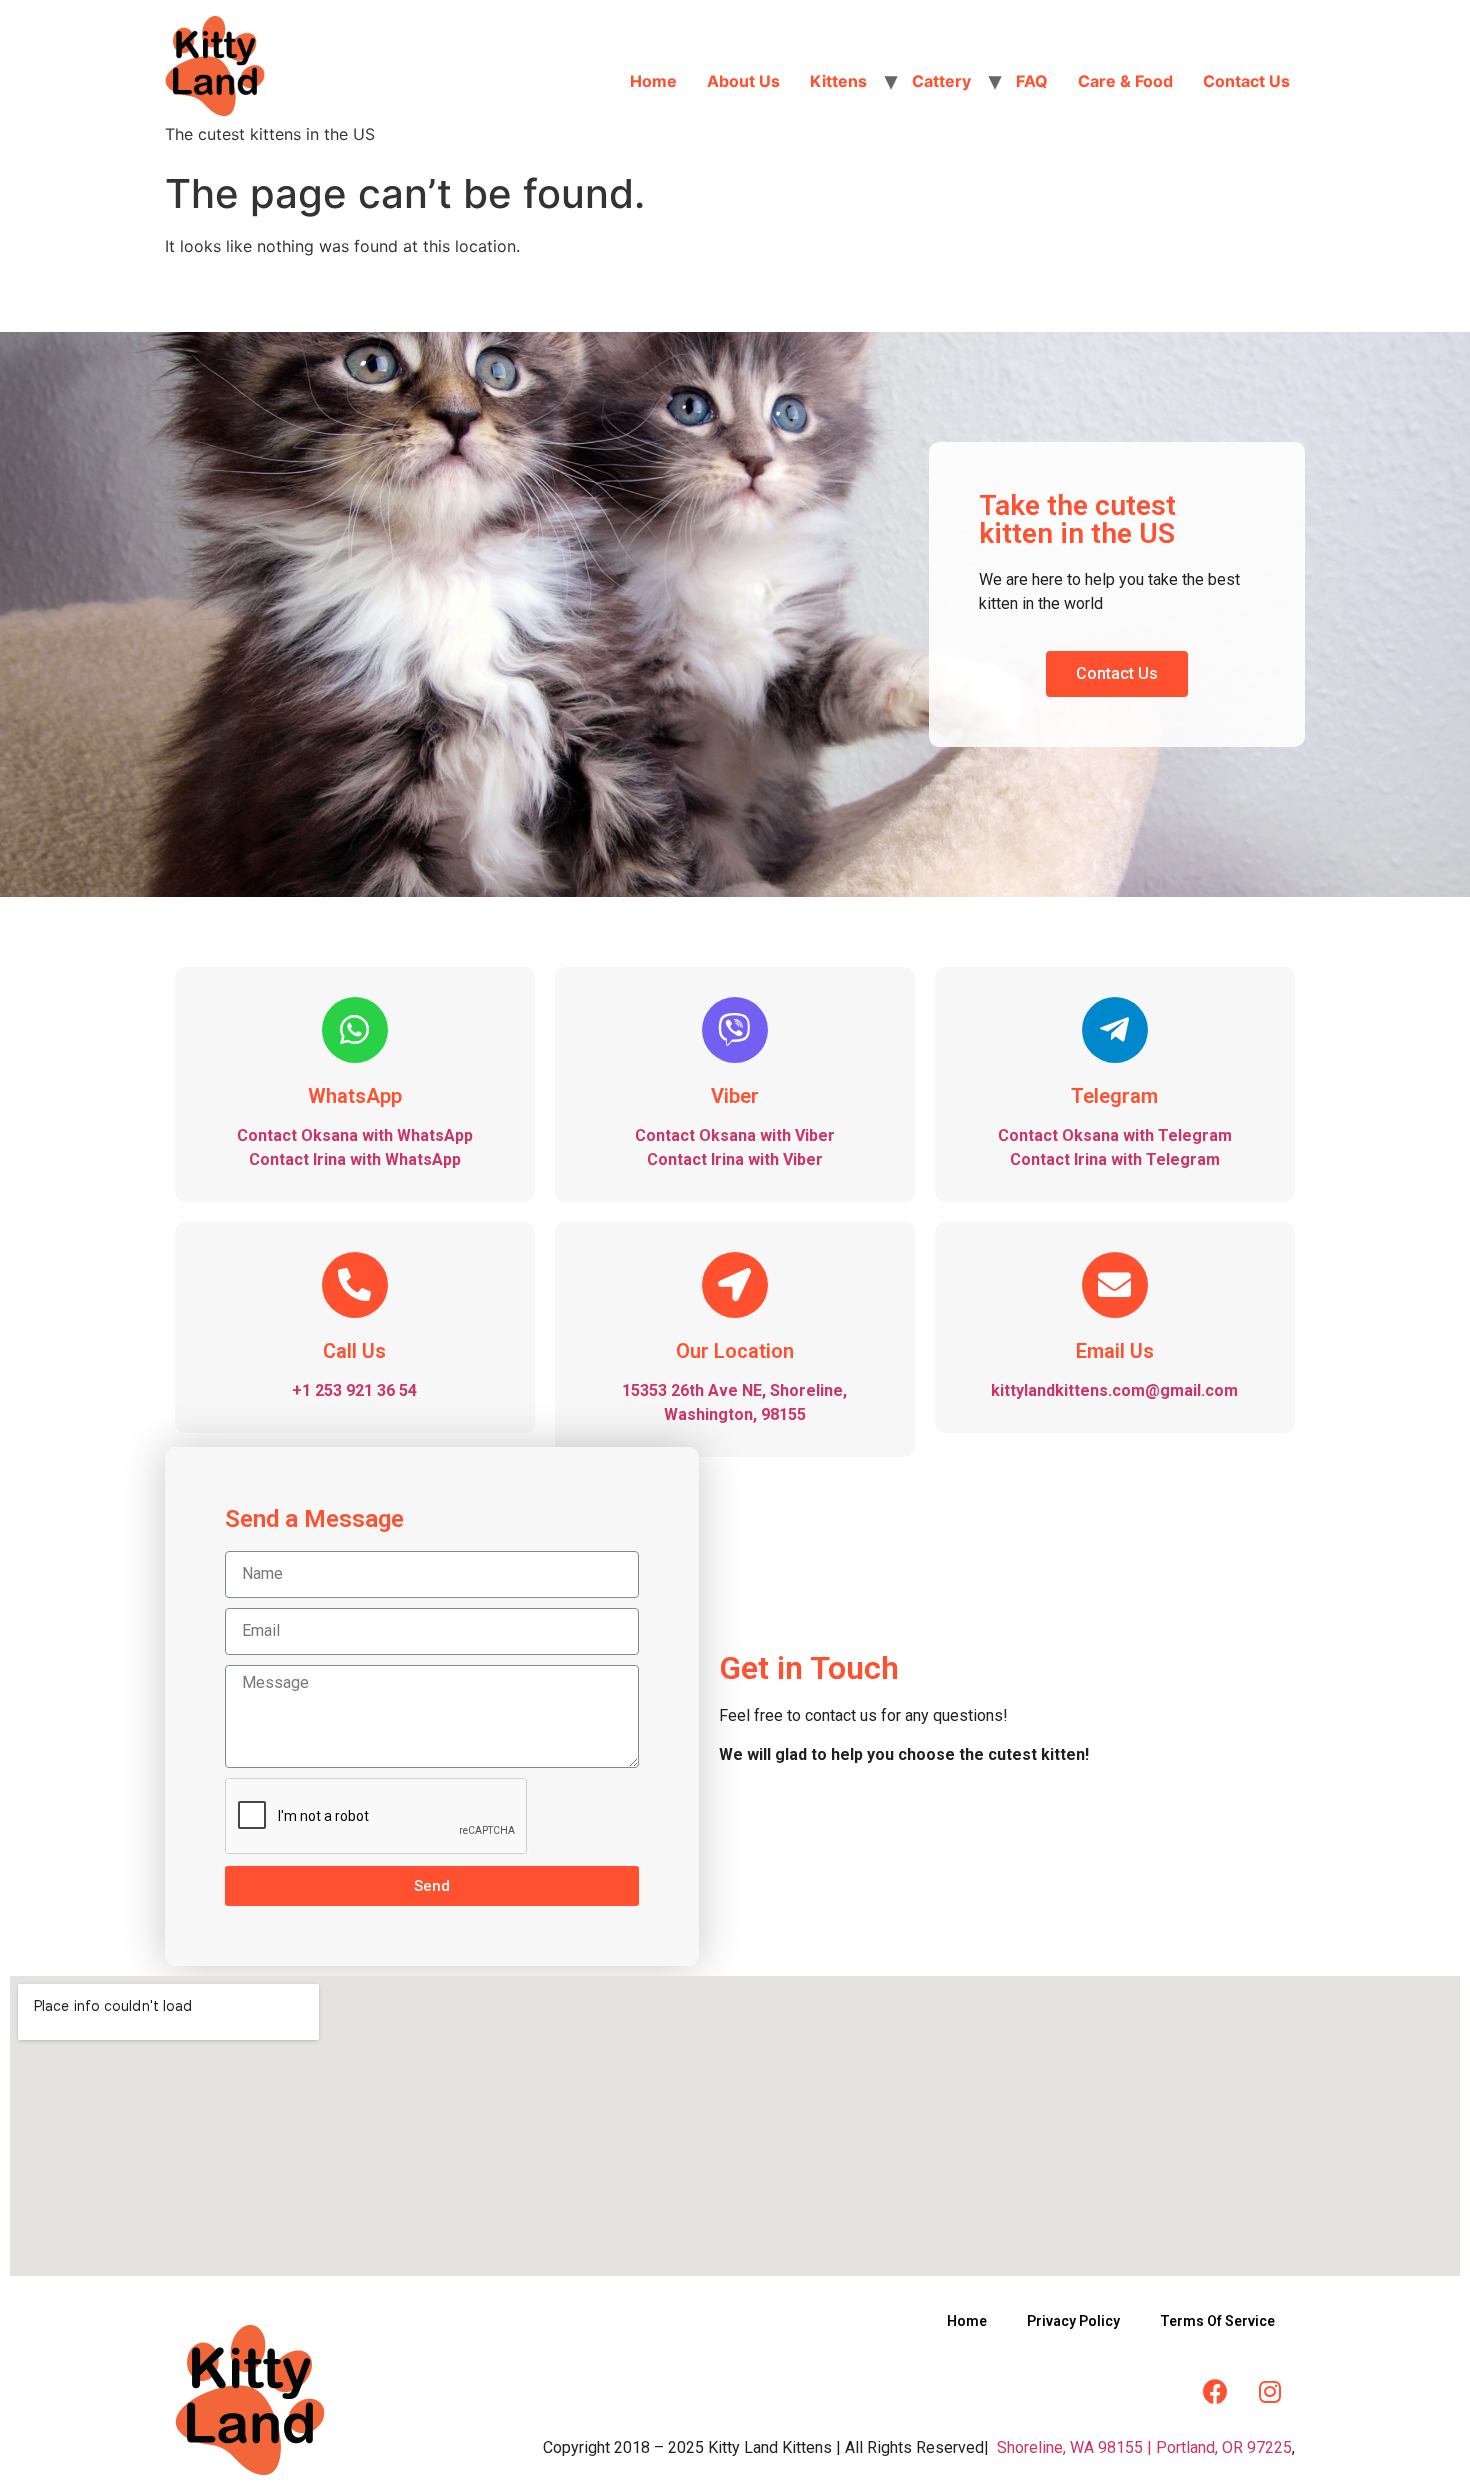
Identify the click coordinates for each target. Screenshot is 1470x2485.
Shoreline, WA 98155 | (1074, 2447)
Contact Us (1246, 81)
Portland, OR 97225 (1224, 2447)
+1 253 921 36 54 (354, 1390)
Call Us (354, 1351)
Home (653, 81)
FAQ (1032, 81)
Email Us (1115, 1351)
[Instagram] (1270, 2391)
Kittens (838, 81)
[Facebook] (1215, 2391)
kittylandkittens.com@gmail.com (1114, 1390)
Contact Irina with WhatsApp (355, 1159)
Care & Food (1125, 81)
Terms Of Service (1217, 2321)
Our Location (735, 1351)
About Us (743, 81)
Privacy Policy (1073, 2321)
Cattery (941, 81)
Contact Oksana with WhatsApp (355, 1135)
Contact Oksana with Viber (735, 1135)
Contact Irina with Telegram (1115, 1159)
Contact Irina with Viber (735, 1159)
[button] (1117, 674)
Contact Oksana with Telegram (1115, 1135)
